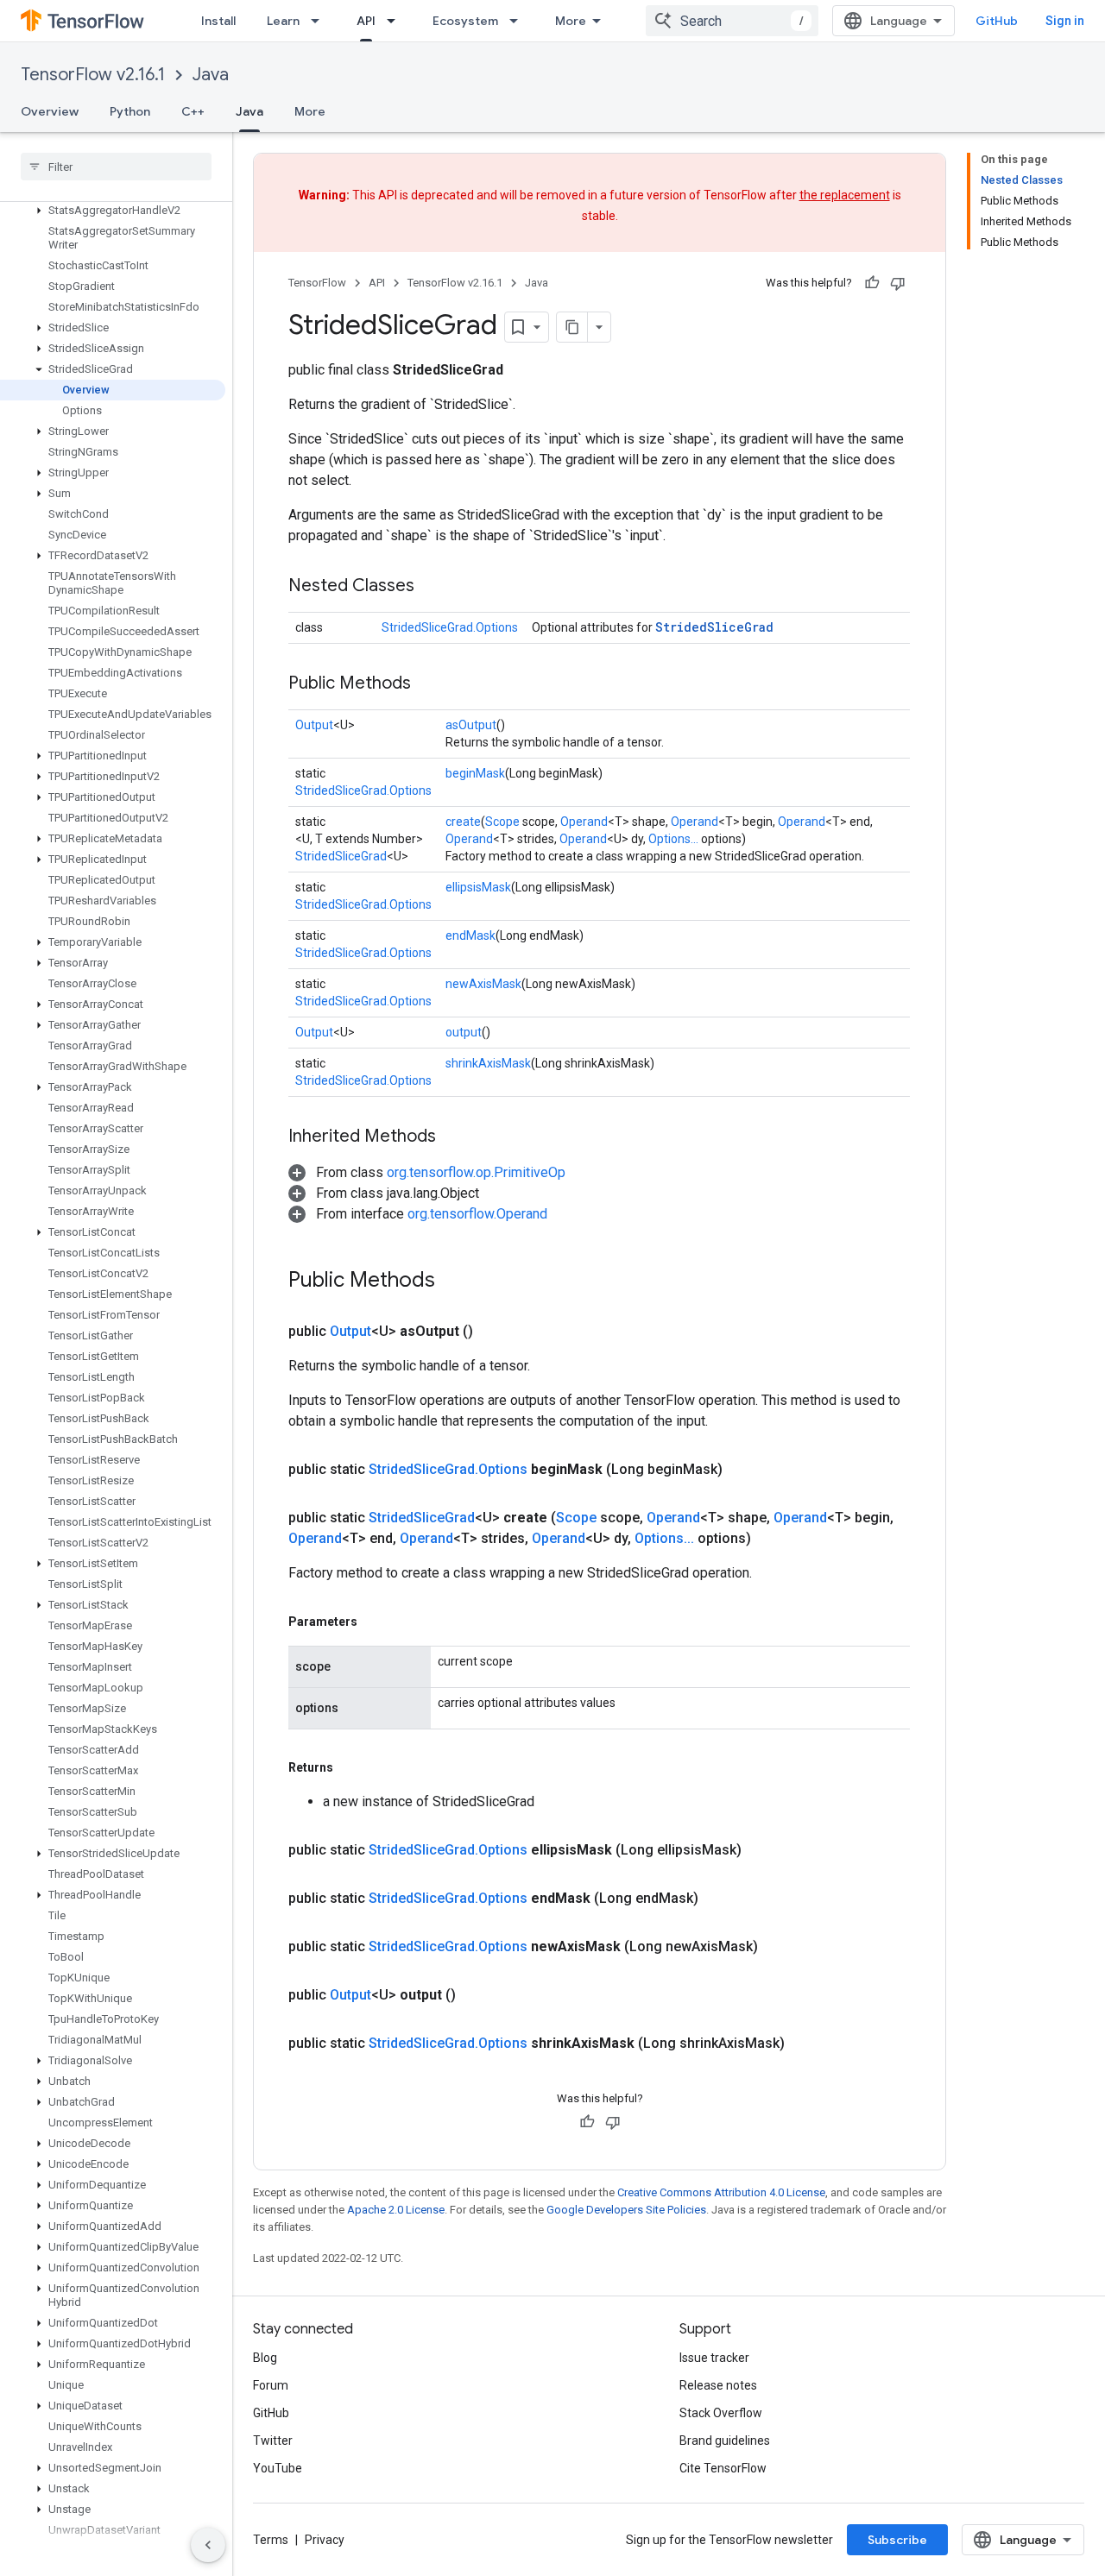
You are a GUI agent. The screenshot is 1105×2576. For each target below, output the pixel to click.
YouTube (278, 2468)
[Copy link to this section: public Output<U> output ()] (477, 1995)
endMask (470, 935)
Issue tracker (714, 2358)
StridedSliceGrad (714, 627)
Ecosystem (465, 21)
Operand (584, 822)
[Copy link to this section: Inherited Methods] (453, 1137)
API (366, 21)
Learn (283, 21)
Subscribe (897, 2540)
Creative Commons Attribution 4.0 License (721, 2192)
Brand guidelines (725, 2441)
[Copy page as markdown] (572, 327)
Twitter (273, 2441)
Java (211, 75)
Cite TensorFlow (723, 2468)
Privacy (325, 2540)
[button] (113, 211)
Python (130, 111)
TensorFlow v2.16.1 (93, 75)
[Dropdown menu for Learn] (320, 21)
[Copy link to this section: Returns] (350, 1767)
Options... (673, 839)
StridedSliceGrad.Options (450, 627)
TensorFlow (317, 283)
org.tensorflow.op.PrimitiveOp (476, 1172)
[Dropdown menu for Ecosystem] (519, 21)
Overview (50, 111)
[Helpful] (872, 283)
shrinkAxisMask (488, 1063)
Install (218, 21)
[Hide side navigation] (208, 2545)
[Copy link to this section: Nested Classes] (432, 587)
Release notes (718, 2385)
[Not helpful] (898, 283)
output (464, 1032)
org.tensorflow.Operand (477, 1214)
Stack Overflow (721, 2413)
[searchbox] (116, 167)
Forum (271, 2385)
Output (314, 725)
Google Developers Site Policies (626, 2210)
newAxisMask (483, 984)
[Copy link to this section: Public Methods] (428, 684)
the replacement (845, 195)
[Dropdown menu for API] (396, 21)
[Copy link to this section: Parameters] (375, 1622)
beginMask (475, 773)
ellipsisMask (478, 887)
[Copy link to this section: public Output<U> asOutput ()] (494, 1332)
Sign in (1065, 21)
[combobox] (732, 21)
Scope (502, 822)
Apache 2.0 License (396, 2210)
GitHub (997, 21)
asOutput (471, 725)
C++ (193, 111)
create (463, 822)
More (571, 21)
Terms (271, 2540)
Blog (265, 2358)
